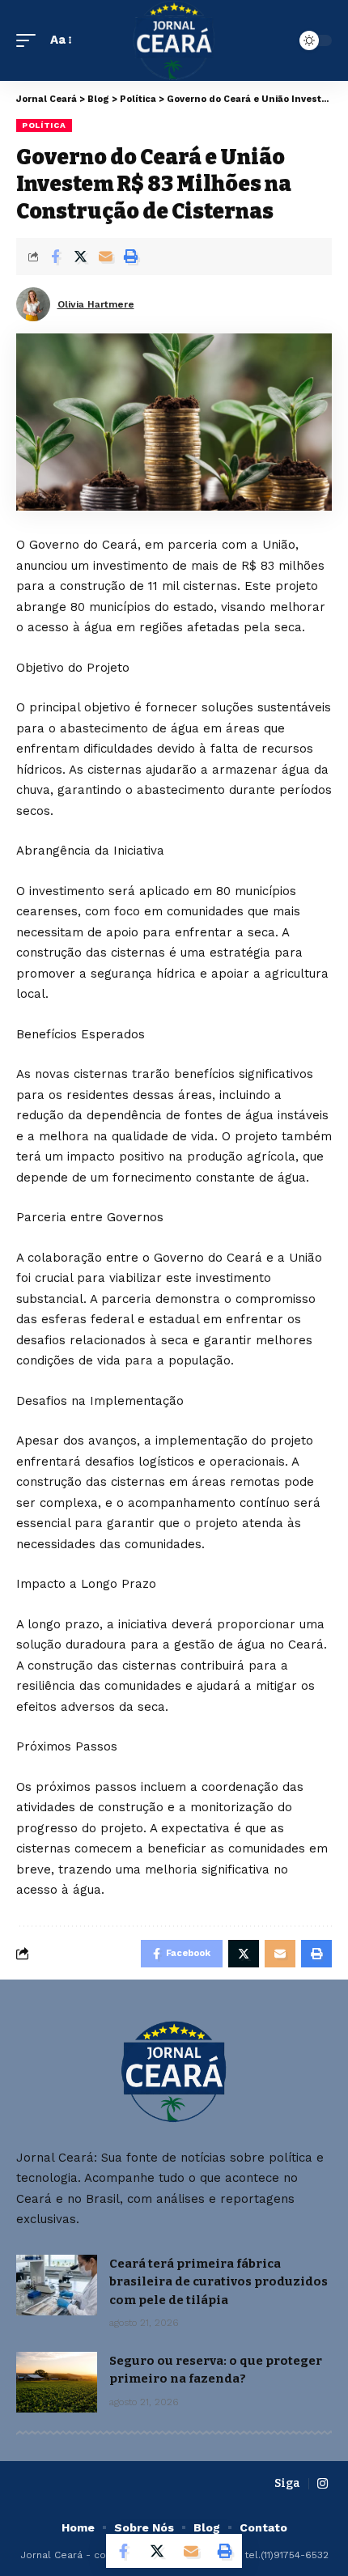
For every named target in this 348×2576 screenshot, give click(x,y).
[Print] (130, 257)
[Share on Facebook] (55, 257)
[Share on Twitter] (80, 257)
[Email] (105, 257)
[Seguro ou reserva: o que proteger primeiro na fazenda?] (57, 2382)
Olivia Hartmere (96, 304)
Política (44, 125)
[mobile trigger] (30, 40)
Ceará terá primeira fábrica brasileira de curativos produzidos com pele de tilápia (219, 2282)
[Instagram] (323, 2484)
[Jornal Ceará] (174, 40)
